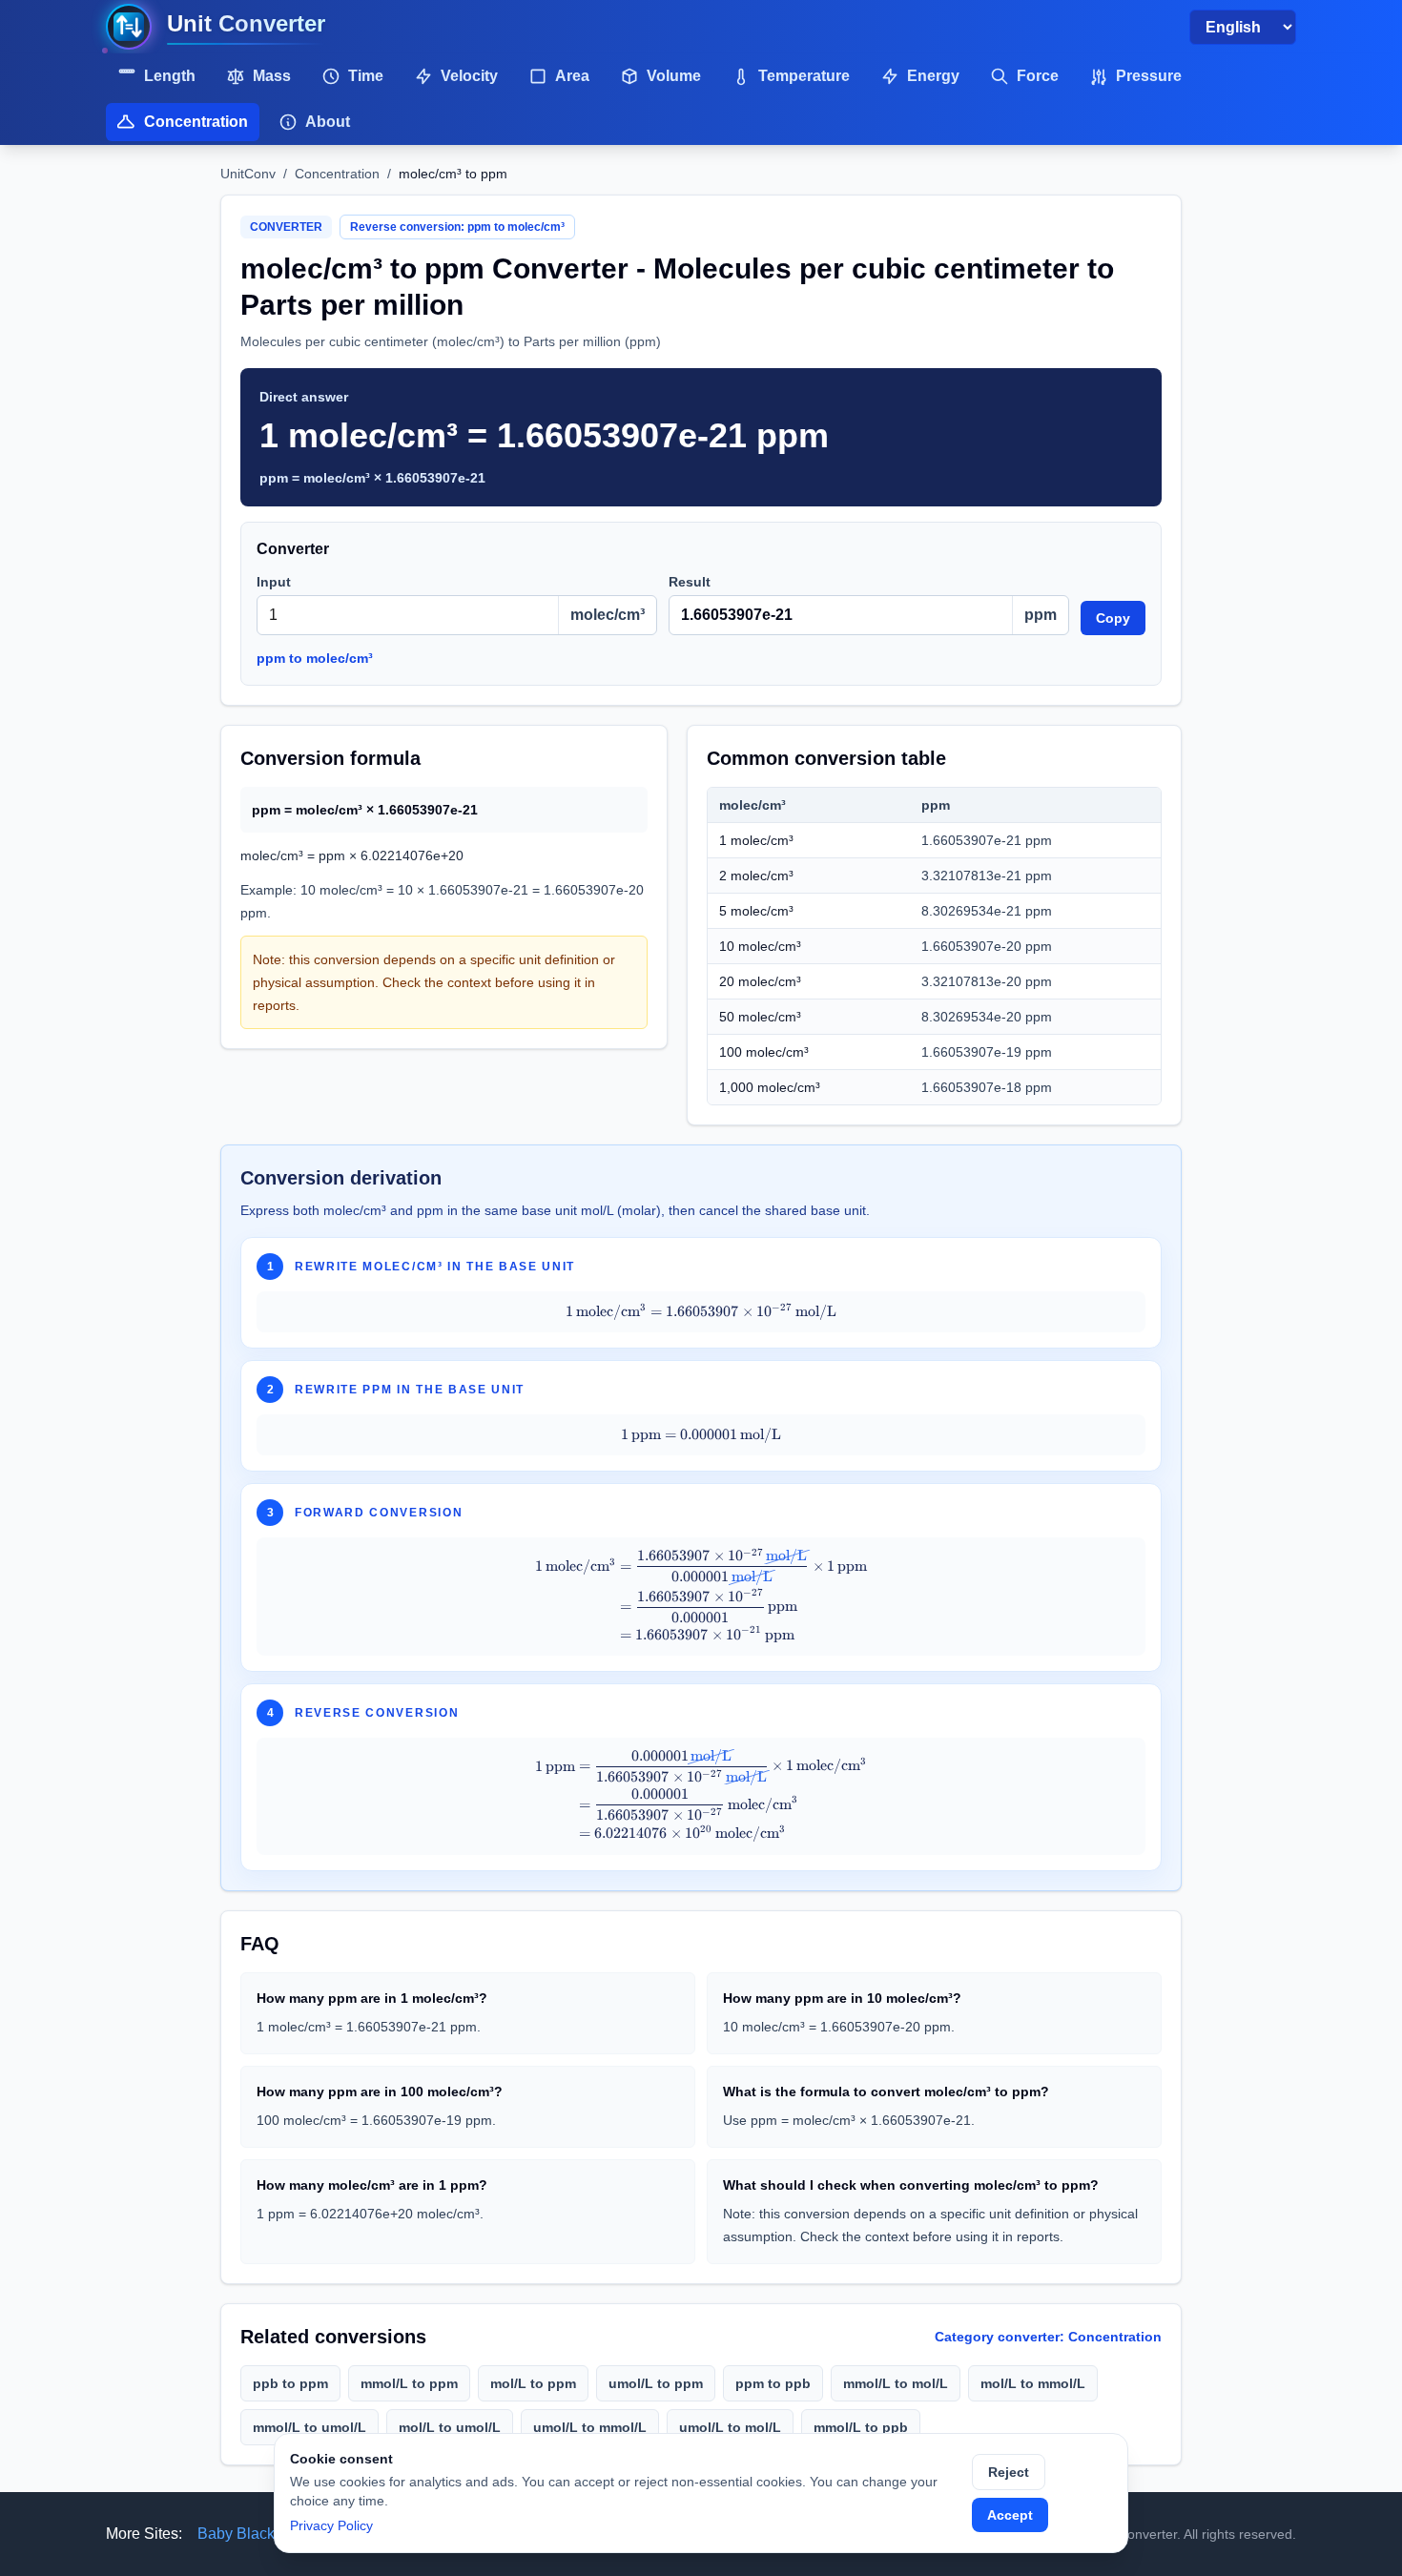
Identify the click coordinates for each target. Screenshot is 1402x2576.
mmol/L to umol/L (309, 2427)
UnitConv (248, 174)
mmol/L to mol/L (896, 2383)
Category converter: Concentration (1048, 2337)
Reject (1009, 2472)
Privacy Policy (331, 2525)
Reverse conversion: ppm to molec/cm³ (457, 227)
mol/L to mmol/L (1033, 2383)
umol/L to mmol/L (590, 2427)
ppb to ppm (290, 2383)
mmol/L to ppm (409, 2383)
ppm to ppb (773, 2383)
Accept (1010, 2515)
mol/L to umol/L (450, 2427)
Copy (1113, 618)
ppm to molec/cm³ (315, 658)
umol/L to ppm (656, 2383)
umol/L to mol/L (730, 2427)
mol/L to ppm (533, 2383)
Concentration (337, 174)
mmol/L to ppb (861, 2427)
